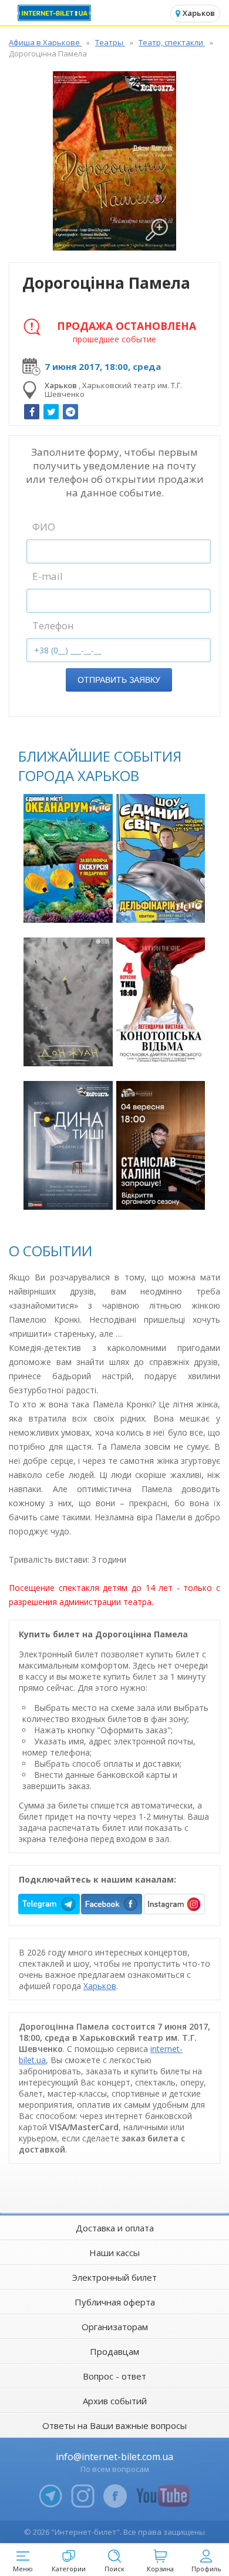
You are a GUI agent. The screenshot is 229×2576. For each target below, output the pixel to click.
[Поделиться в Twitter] (51, 412)
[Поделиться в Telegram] (70, 412)
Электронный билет (114, 2277)
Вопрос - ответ (114, 2376)
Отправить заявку (119, 680)
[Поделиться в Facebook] (32, 412)
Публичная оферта (115, 2302)
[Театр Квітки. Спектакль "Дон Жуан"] (68, 1002)
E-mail (48, 576)
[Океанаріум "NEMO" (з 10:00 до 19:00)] (68, 858)
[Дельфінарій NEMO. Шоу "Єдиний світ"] (161, 858)
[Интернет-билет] (56, 13)
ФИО (44, 527)
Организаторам (115, 2327)
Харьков (100, 1986)
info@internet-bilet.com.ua (114, 2457)
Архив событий (115, 2401)
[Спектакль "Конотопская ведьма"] (161, 1002)
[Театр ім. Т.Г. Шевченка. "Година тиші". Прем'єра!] (68, 1145)
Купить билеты (70, 907)
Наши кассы (114, 2253)
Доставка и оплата (115, 2228)
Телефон (53, 625)
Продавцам (114, 2351)
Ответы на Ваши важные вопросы (114, 2425)
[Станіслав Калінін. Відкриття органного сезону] (161, 1145)
